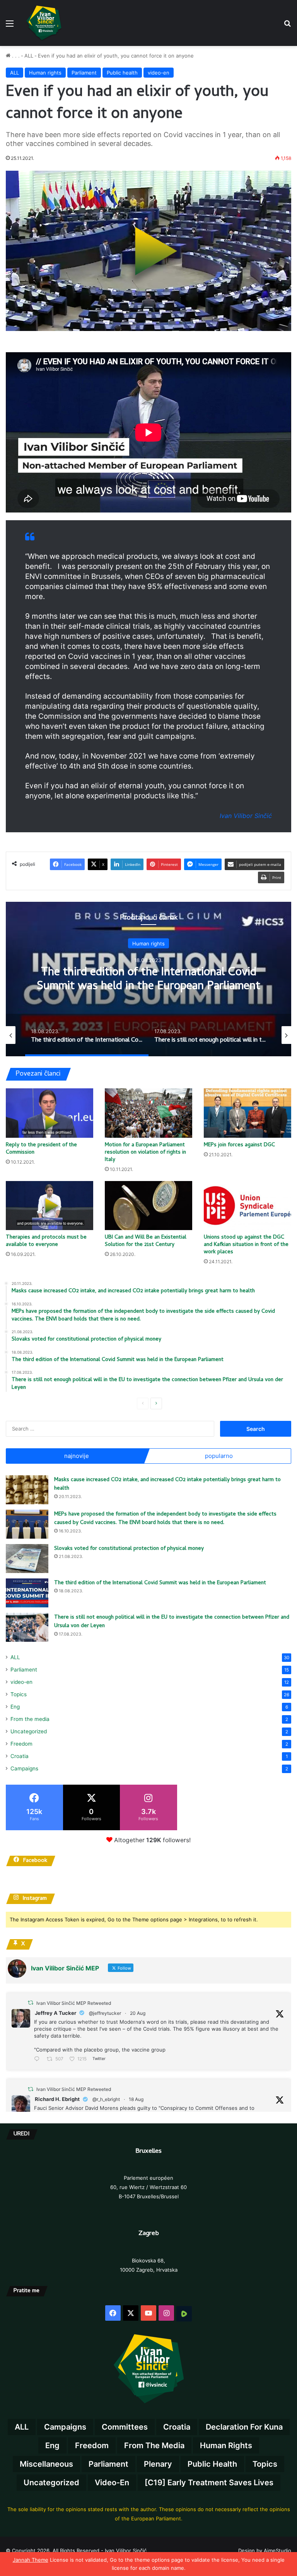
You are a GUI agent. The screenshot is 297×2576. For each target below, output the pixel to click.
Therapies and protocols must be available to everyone (46, 1241)
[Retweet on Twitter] (31, 2003)
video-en (159, 73)
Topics (19, 1694)
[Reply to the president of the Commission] (49, 1113)
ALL (29, 56)
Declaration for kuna (244, 2427)
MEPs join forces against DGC (239, 1145)
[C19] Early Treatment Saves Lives (209, 2483)
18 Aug (136, 2099)
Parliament (84, 73)
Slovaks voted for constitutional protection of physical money (129, 1549)
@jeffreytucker (105, 2013)
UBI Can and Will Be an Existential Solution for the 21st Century (146, 1241)
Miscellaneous (46, 2464)
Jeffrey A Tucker (55, 2013)
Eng (15, 1707)
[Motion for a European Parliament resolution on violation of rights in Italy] (148, 1113)
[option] (148, 979)
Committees (125, 2427)
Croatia (20, 1756)
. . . (15, 56)
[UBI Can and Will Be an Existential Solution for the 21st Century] (148, 1206)
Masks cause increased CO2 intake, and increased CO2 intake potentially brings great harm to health (167, 1485)
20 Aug (138, 2013)
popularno (219, 1456)
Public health (122, 73)
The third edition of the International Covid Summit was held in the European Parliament (148, 980)
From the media (30, 1719)
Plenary (158, 2464)
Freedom (21, 1744)
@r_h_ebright (106, 2099)
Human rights (45, 73)
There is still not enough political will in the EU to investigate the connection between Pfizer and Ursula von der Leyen (172, 1622)
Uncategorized (29, 1731)
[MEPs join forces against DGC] (247, 1113)
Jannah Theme (31, 2560)
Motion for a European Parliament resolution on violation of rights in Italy (145, 1153)
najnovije (77, 1456)
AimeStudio (277, 2551)
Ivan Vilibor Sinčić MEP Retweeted (74, 2003)
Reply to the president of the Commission (41, 1149)
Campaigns (24, 1768)
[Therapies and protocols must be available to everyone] (49, 1206)
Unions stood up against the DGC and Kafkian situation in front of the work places (246, 1245)
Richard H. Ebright (57, 2099)
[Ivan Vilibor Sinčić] (44, 23)
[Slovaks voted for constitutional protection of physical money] (27, 1559)
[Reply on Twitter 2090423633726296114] (38, 2059)
